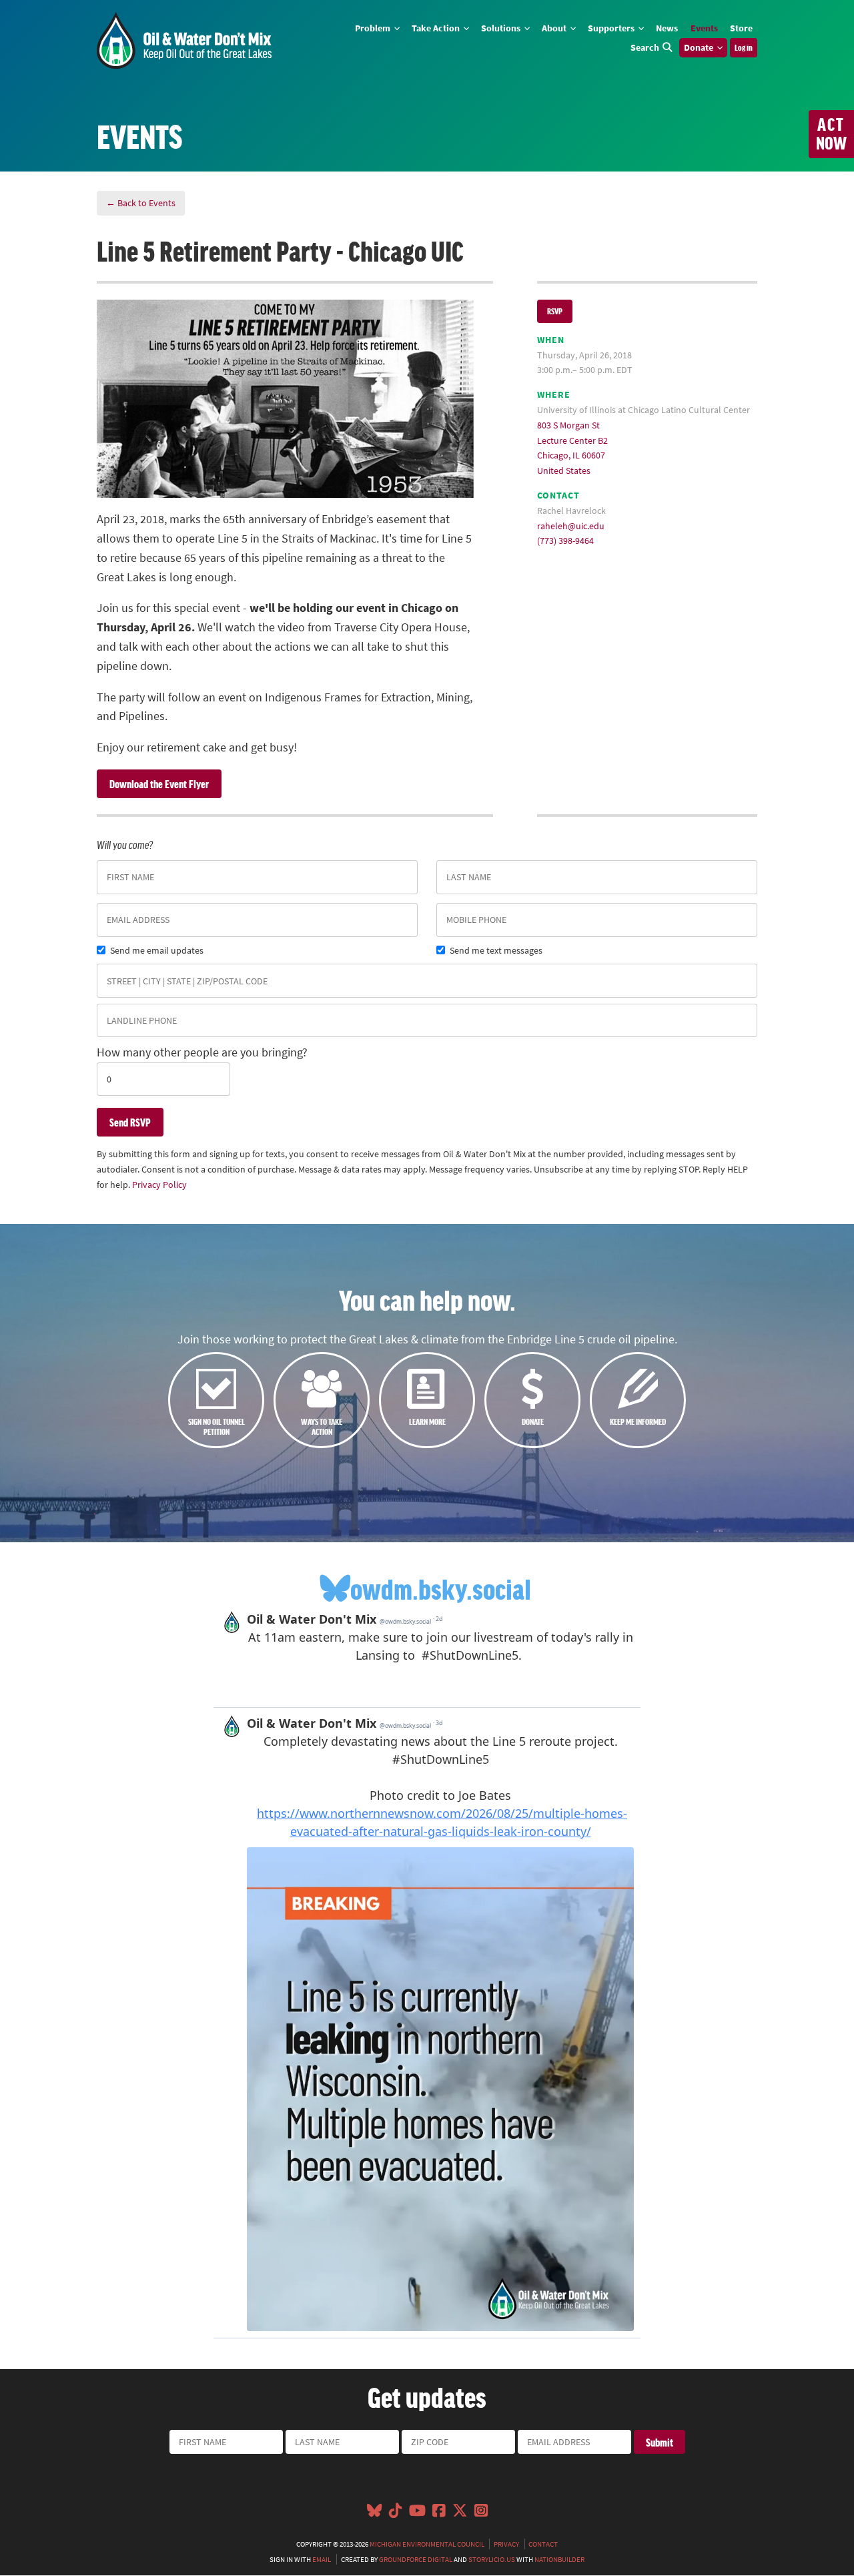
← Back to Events (141, 203)
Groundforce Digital (416, 2559)
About (555, 28)
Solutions (502, 28)
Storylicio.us (492, 2559)
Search (645, 47)
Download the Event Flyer (159, 783)
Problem (374, 28)
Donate (700, 47)
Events (704, 28)
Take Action (437, 28)
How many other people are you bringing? (202, 1052)
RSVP (555, 311)
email (322, 2559)
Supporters (612, 28)
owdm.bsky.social (441, 1588)
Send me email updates (157, 950)
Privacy (506, 2544)
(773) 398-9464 (565, 541)
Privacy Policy (159, 1185)
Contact (543, 2544)
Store (741, 28)
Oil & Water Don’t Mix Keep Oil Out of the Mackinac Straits (184, 40)
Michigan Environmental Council (427, 2544)
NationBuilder (559, 2559)
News (667, 28)
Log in (744, 47)
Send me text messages (496, 950)
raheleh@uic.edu (571, 526)
